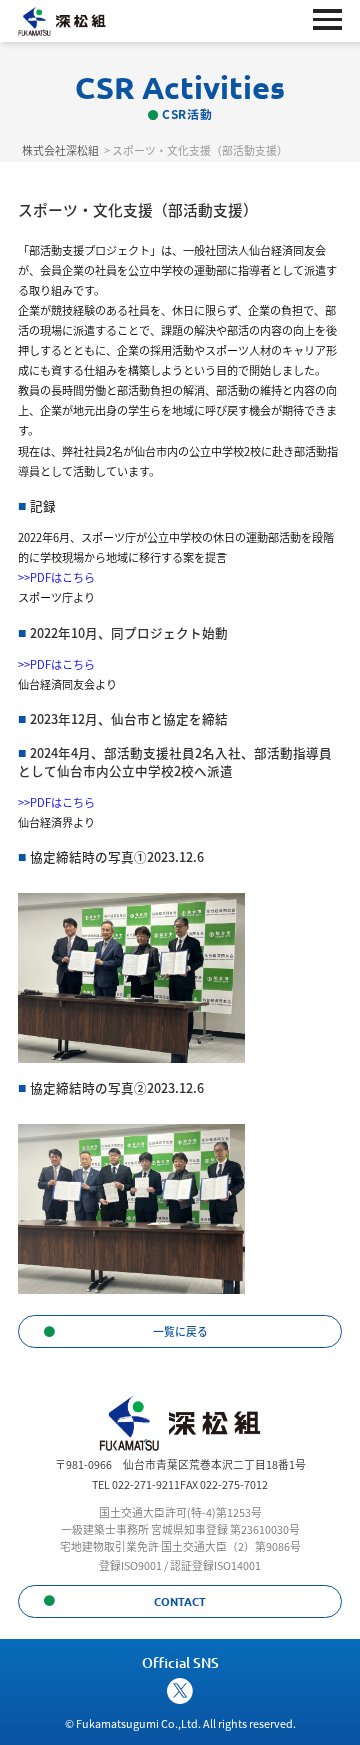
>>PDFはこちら (56, 577)
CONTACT (180, 1601)
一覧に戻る (180, 1331)
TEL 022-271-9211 (136, 1484)
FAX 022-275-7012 (224, 1484)
